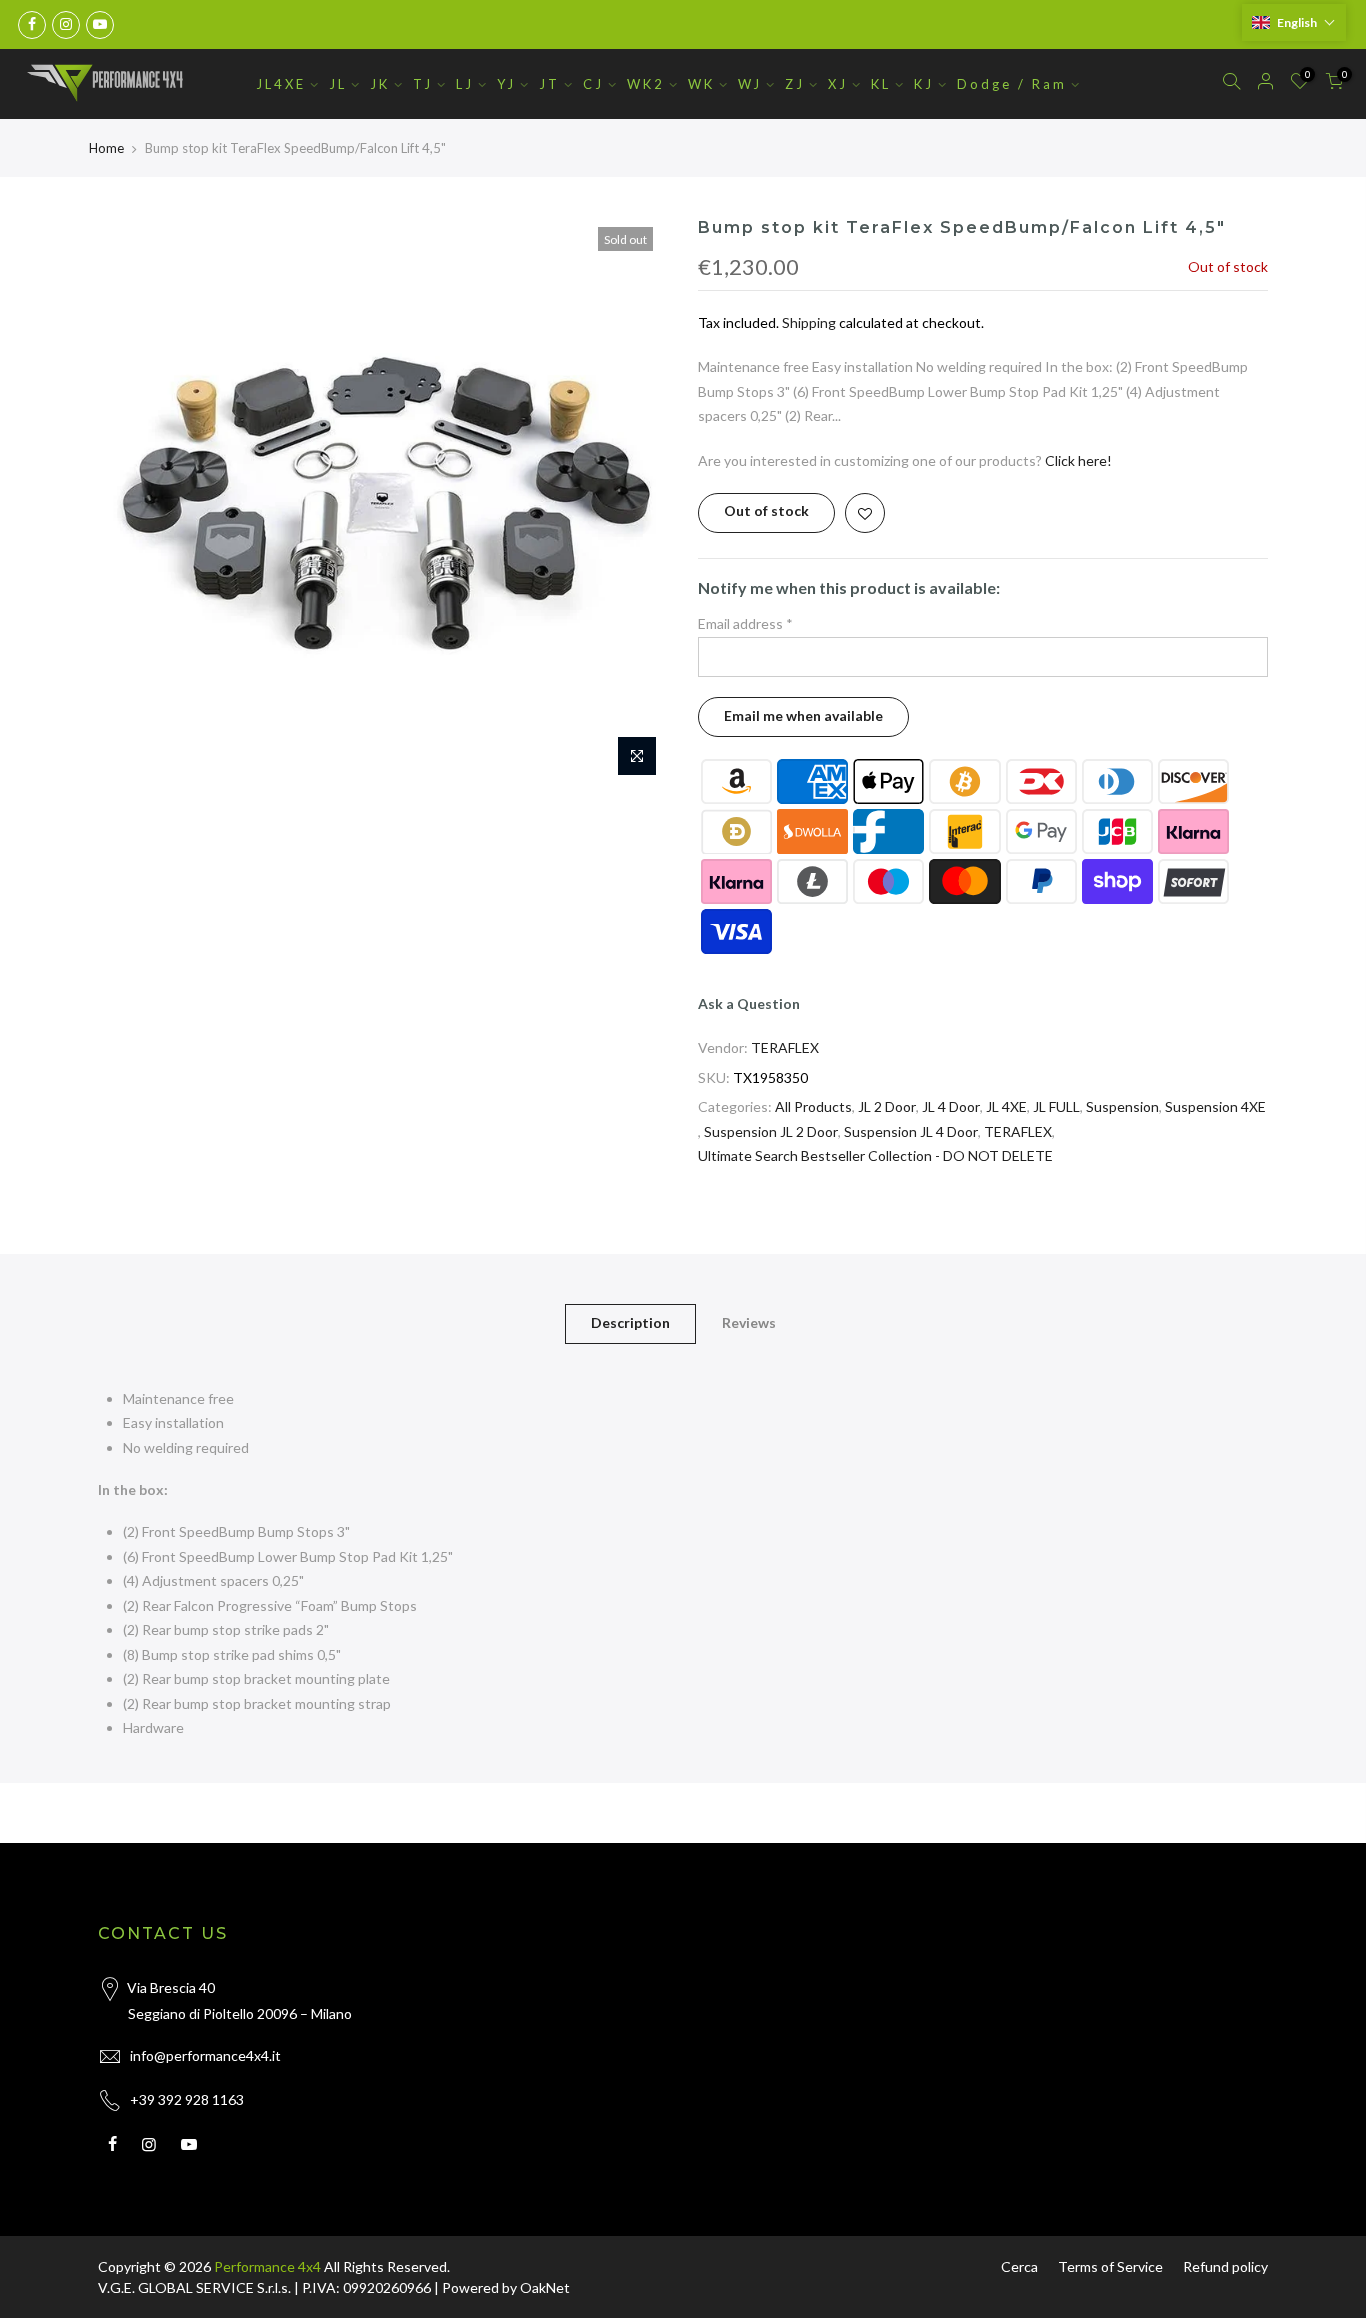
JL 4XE (1006, 1106)
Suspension (1122, 1106)
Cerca (1019, 2266)
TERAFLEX (785, 1047)
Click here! (1078, 460)
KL (881, 84)
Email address (745, 623)
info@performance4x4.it (205, 2055)
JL (338, 84)
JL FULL (1056, 1106)
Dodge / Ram (1012, 84)
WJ (750, 84)
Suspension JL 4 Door (911, 1131)
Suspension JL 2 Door (771, 1131)
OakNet (545, 2287)
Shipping (809, 322)
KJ (924, 84)
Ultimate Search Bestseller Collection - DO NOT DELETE (875, 1155)
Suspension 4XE (1215, 1106)
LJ (465, 84)
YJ (506, 84)
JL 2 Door (887, 1106)
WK (701, 84)
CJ (593, 84)
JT (549, 84)
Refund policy (1225, 2266)
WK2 (646, 84)
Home (106, 148)
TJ (423, 84)
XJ (838, 84)
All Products (813, 1106)
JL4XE (281, 84)
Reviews (749, 1322)
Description (630, 1322)
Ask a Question (749, 1003)
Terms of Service (1110, 2266)
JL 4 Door (951, 1106)
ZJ (795, 84)
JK (380, 84)
